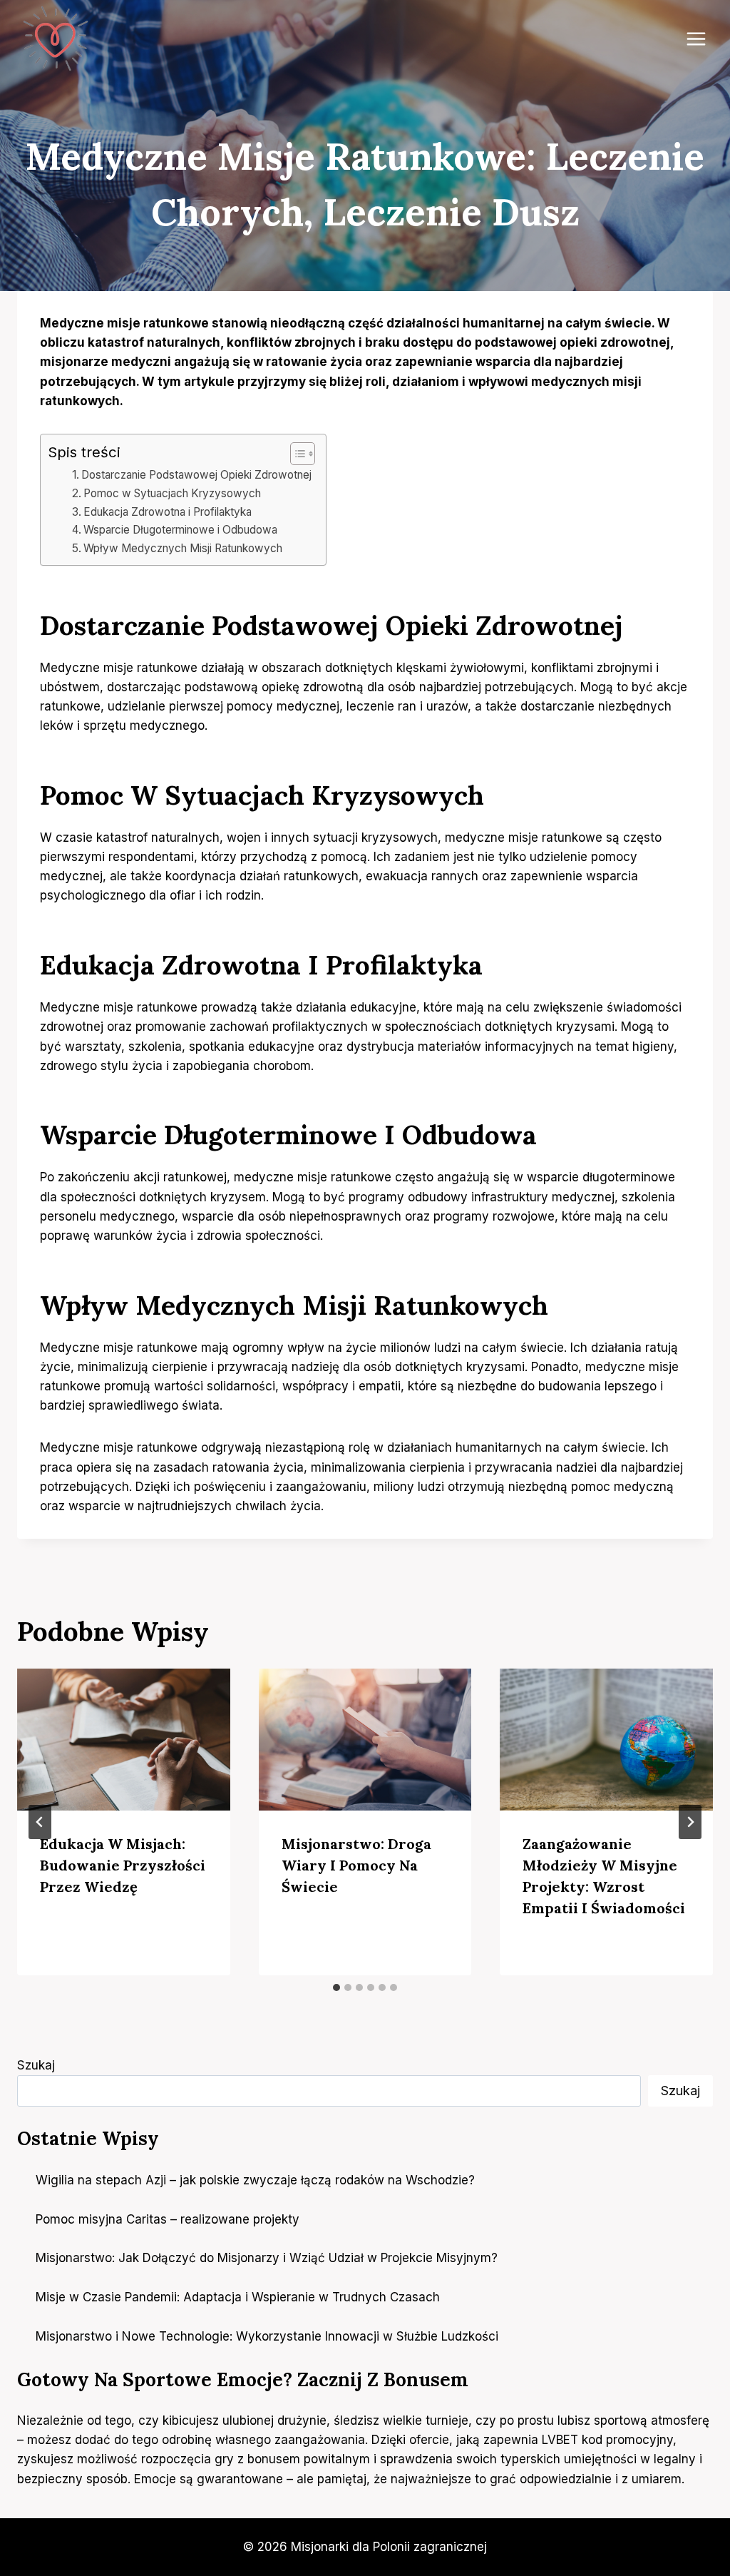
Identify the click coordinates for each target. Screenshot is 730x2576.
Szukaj (36, 2065)
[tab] (336, 1987)
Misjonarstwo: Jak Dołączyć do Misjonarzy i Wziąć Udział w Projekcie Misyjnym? (267, 2258)
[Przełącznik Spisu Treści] (295, 454)
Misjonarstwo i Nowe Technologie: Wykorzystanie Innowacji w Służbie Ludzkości (267, 2336)
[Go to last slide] (40, 1822)
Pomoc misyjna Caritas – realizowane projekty (169, 2219)
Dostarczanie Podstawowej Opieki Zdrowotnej (196, 475)
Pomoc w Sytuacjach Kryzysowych (172, 493)
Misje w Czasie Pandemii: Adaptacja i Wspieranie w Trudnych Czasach (238, 2297)
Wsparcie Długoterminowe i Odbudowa (180, 530)
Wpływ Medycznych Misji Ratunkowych (183, 548)
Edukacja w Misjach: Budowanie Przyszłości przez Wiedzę (123, 1865)
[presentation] (124, 1740)
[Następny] (690, 1822)
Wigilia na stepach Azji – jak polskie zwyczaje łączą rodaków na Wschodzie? (255, 2180)
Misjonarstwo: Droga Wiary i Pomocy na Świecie (356, 1865)
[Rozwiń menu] (696, 39)
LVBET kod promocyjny (607, 2440)
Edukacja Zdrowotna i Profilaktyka (168, 512)
